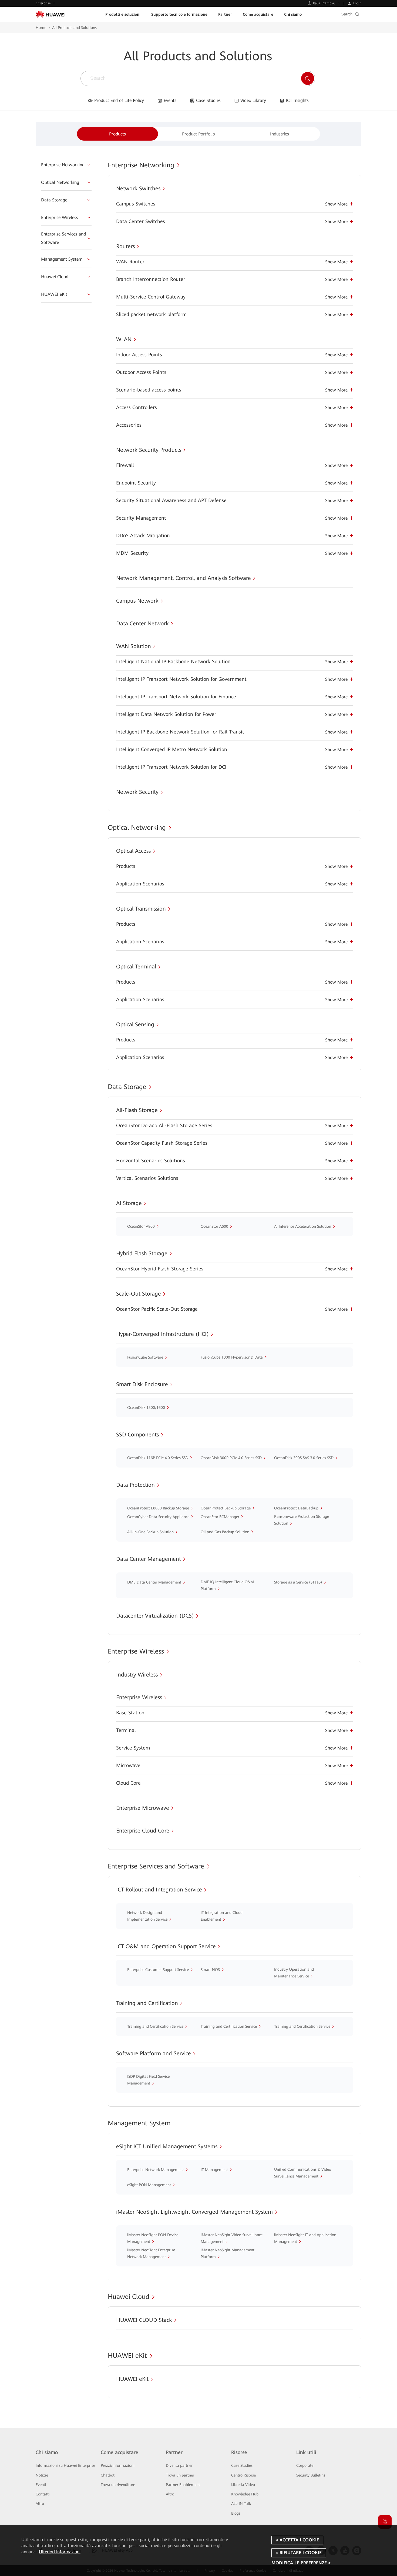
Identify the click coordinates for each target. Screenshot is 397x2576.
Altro (40, 2504)
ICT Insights (297, 100)
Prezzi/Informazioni (118, 2465)
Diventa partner (179, 2465)
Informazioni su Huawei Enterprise (65, 2465)
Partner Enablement (183, 2485)
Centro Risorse (243, 2475)
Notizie (42, 2475)
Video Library (253, 100)
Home (41, 28)
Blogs (236, 2513)
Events (170, 100)
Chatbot (108, 2475)
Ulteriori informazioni (60, 2552)
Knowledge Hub (245, 2494)
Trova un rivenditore (118, 2485)
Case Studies (208, 100)
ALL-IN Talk (241, 2504)
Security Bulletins (311, 2475)
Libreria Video (243, 2485)
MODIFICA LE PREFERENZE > (301, 2563)
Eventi (41, 2485)
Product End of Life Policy (119, 100)
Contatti (43, 2494)
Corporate (305, 2465)
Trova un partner (180, 2475)
